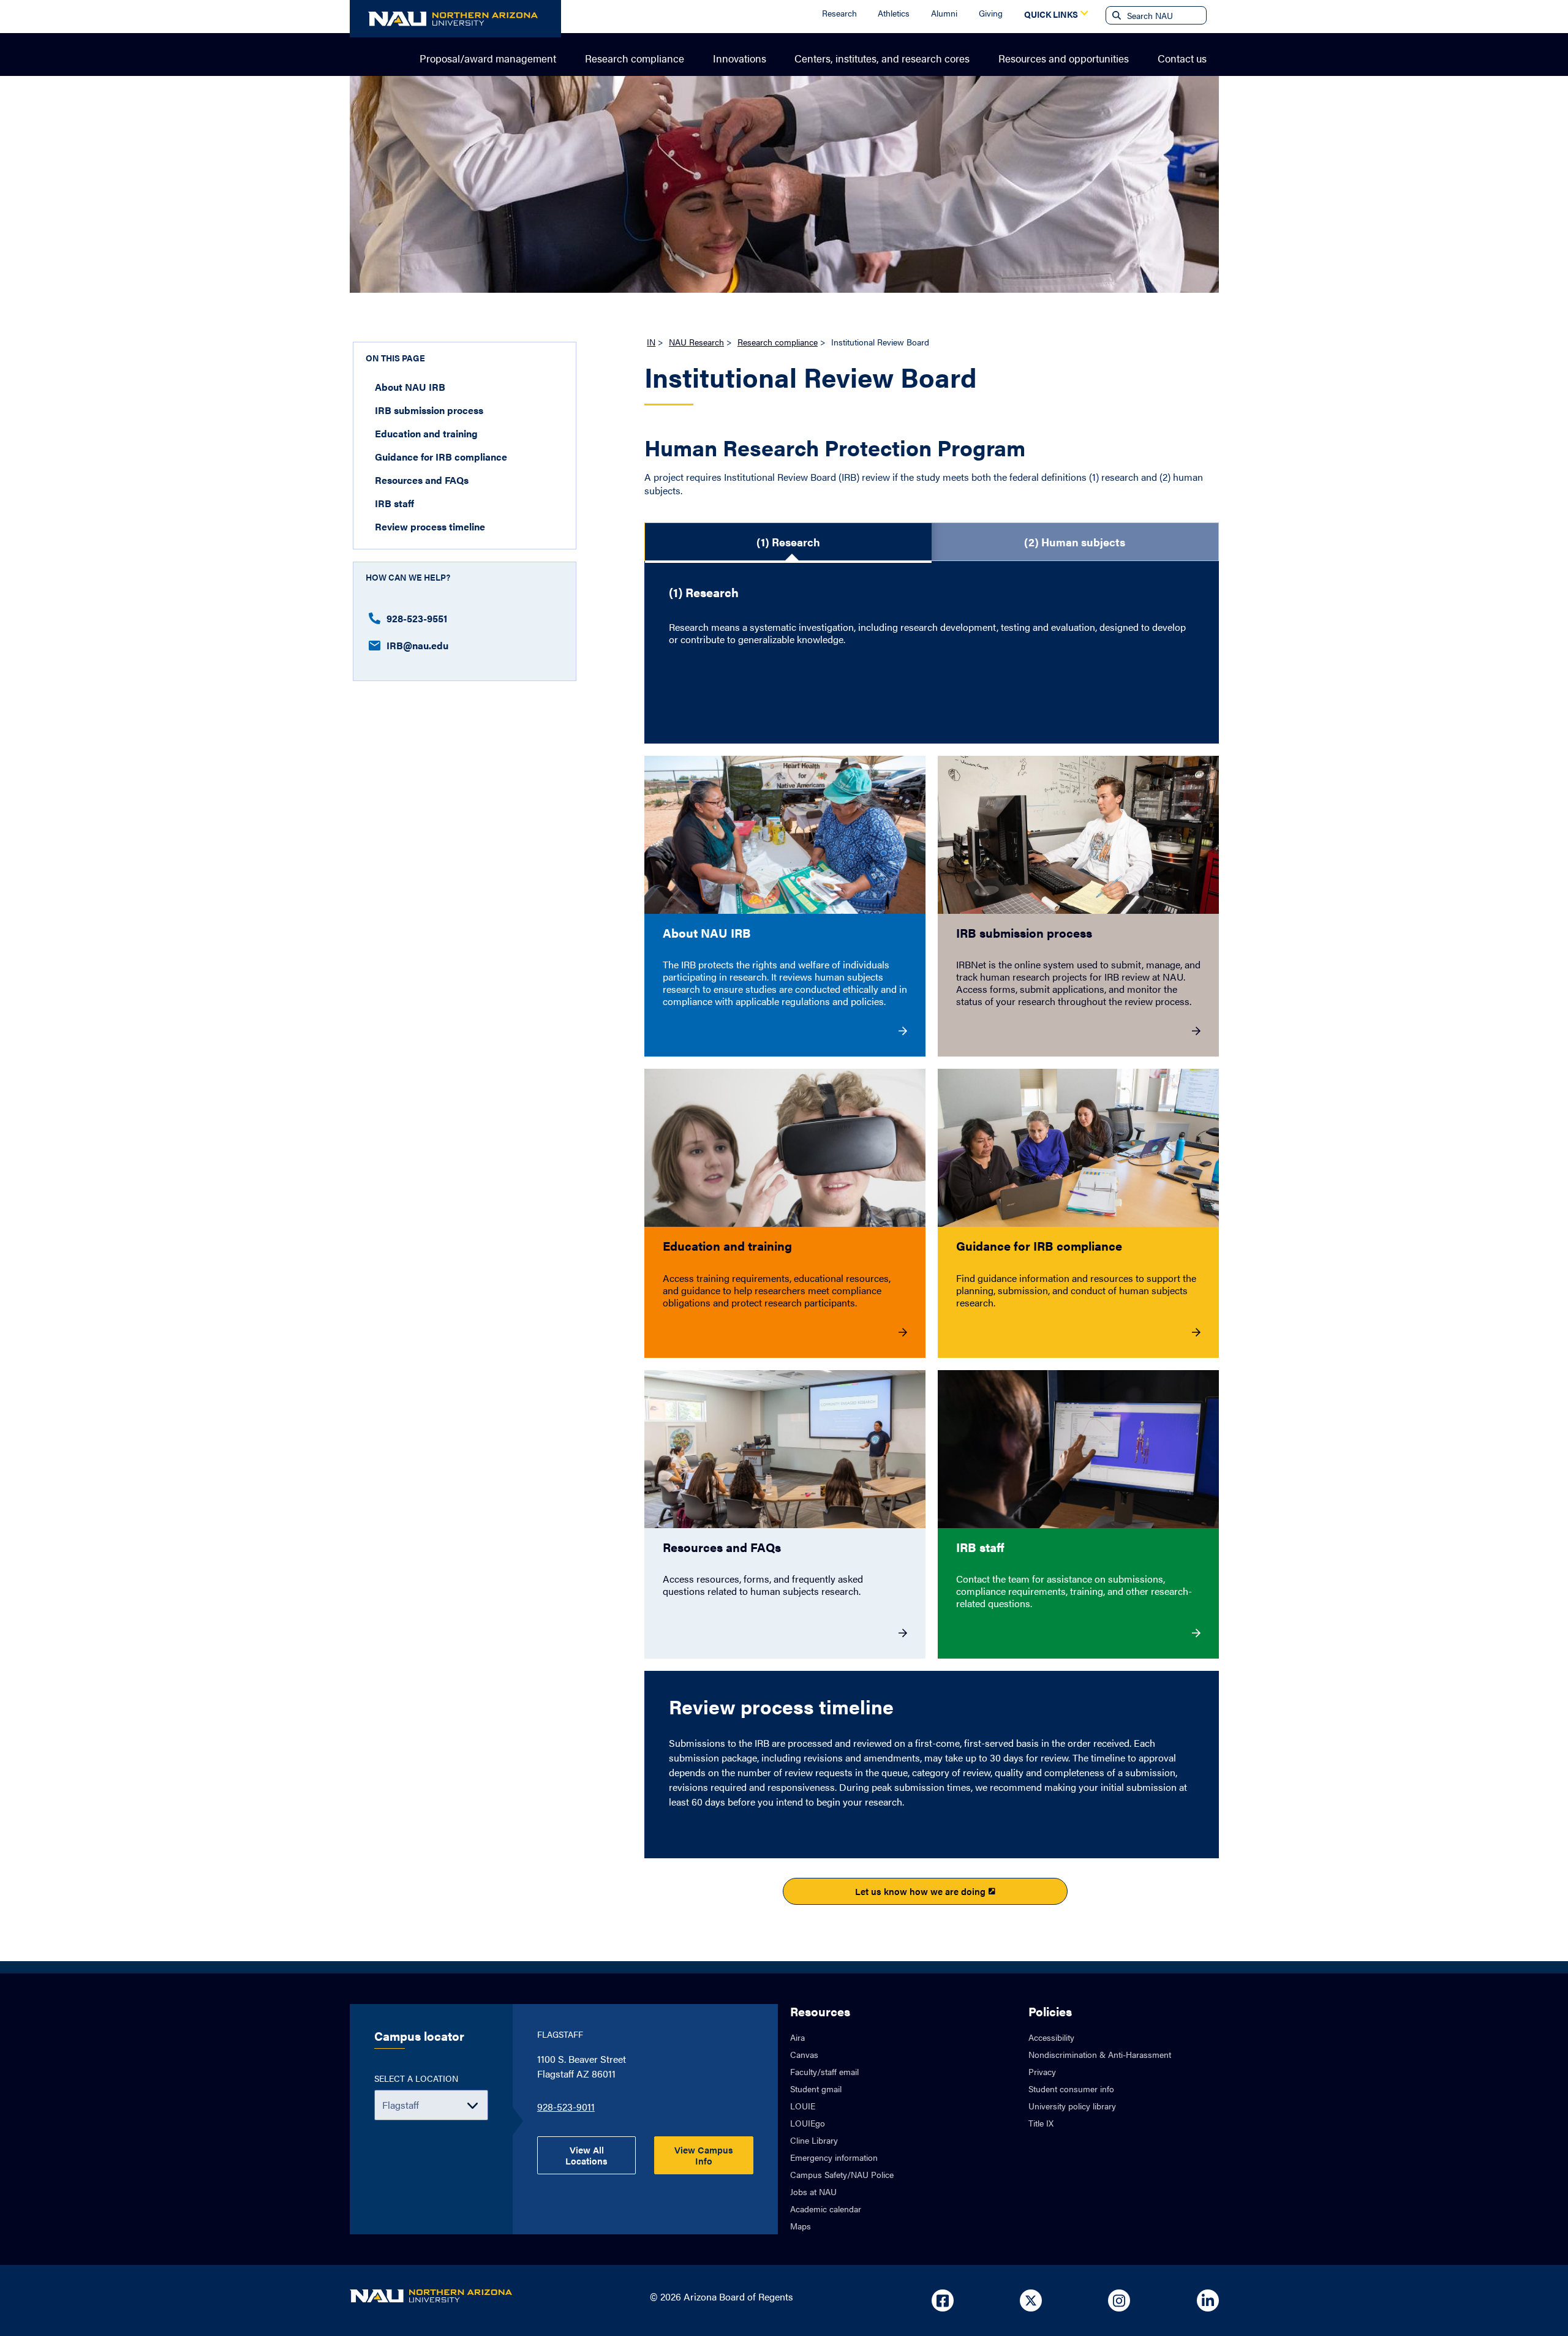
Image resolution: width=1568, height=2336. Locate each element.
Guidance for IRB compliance (441, 457)
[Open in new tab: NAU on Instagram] (1119, 2300)
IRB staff (394, 503)
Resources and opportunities (1064, 58)
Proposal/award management (488, 58)
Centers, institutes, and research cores (882, 58)
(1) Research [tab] (788, 542)
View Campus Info (704, 2155)
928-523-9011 (566, 2107)
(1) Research (704, 592)
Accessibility (1051, 2037)
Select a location (416, 2078)
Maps (801, 2226)
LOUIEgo (808, 2123)
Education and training (426, 433)
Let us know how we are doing (920, 1891)
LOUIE (803, 2106)
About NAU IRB (410, 387)
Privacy (1042, 2071)
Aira (797, 2037)
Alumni (944, 13)
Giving (991, 13)
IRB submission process (429, 410)
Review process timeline (430, 526)
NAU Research (696, 342)
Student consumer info (1071, 2089)
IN (651, 342)
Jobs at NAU (813, 2191)
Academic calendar (826, 2209)
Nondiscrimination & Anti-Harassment (1100, 2054)
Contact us (1182, 58)
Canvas (804, 2054)
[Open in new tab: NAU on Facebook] (943, 2300)
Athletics (894, 13)
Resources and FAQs (422, 480)
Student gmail (816, 2089)
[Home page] (455, 19)
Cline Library (814, 2140)
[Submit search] (1115, 15)
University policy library (1072, 2106)
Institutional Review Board (810, 379)
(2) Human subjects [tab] (1075, 542)
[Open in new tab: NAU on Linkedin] (1208, 2300)
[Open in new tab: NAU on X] (1031, 2300)
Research (839, 13)
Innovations (740, 58)
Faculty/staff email (824, 2071)
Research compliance (635, 58)
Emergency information (834, 2157)
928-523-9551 (417, 618)
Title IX (1041, 2123)
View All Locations (586, 2155)
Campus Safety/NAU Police (842, 2174)
